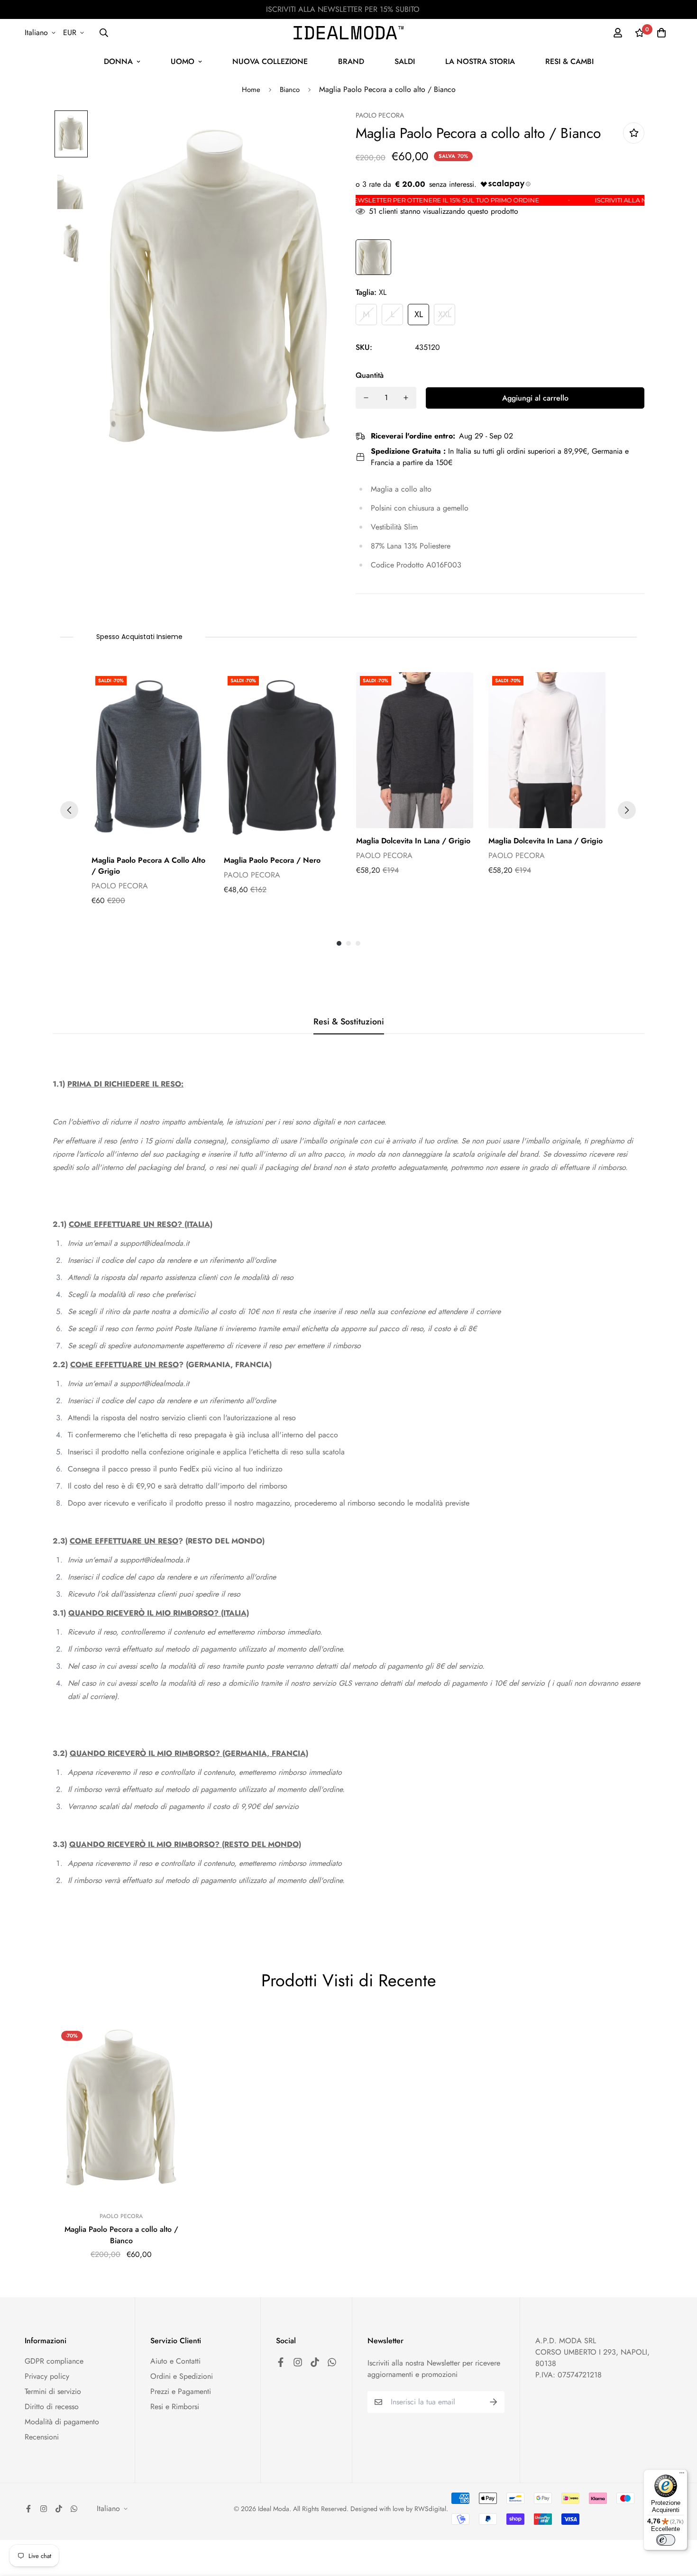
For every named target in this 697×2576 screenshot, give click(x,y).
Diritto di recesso (52, 2407)
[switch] (666, 2540)
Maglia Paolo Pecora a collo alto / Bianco (121, 2235)
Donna (118, 61)
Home (251, 90)
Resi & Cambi (569, 61)
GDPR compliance (54, 2361)
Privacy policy (47, 2376)
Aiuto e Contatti (175, 2361)
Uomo (183, 61)
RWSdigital (430, 2509)
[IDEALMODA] (348, 33)
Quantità (370, 375)
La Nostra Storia (480, 61)
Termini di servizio (53, 2391)
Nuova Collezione (270, 61)
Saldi (405, 61)
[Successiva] (627, 810)
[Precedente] (69, 810)
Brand (351, 61)
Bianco (290, 90)
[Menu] (682, 2475)
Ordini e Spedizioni (182, 2376)
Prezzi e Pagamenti (181, 2391)
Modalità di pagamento (62, 2422)
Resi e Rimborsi (175, 2407)
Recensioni (42, 2437)
